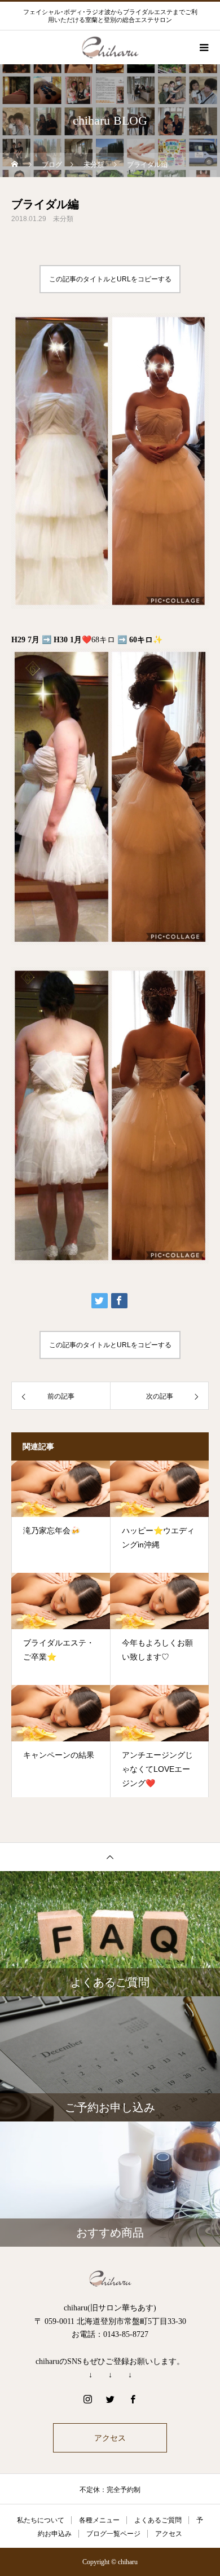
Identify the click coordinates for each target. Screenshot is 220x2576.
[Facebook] (133, 2399)
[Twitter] (110, 2399)
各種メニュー (99, 2520)
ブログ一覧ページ (113, 2534)
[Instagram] (87, 2399)
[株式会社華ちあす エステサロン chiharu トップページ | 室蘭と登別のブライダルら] (110, 2279)
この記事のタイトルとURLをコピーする (110, 279)
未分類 (63, 219)
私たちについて (41, 2520)
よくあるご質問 (158, 2520)
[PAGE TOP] (110, 1857)
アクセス (110, 2438)
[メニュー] (203, 47)
